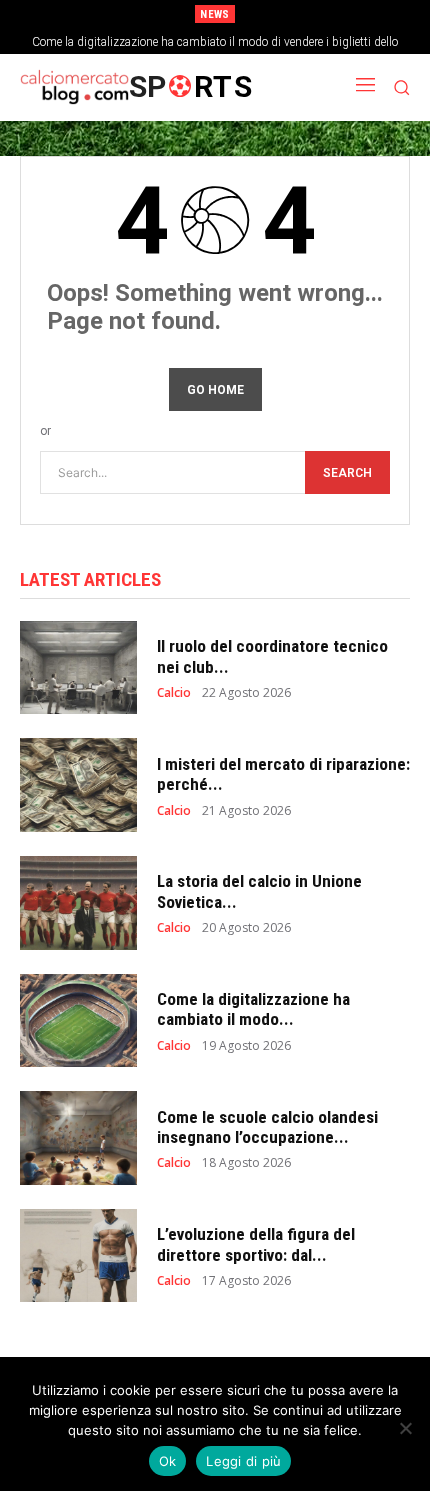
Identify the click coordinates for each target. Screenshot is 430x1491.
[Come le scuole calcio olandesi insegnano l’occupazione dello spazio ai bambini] (78, 1138)
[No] (405, 1428)
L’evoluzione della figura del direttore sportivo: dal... (256, 1244)
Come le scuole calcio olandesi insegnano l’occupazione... (267, 1127)
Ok (168, 1461)
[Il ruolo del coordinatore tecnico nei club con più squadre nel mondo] (78, 668)
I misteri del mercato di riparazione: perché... (283, 774)
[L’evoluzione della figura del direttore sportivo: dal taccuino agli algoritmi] (78, 1256)
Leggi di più (243, 1461)
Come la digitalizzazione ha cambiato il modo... (253, 1009)
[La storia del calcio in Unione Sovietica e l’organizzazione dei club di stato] (78, 903)
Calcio (174, 693)
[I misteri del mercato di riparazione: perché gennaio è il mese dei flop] (78, 785)
